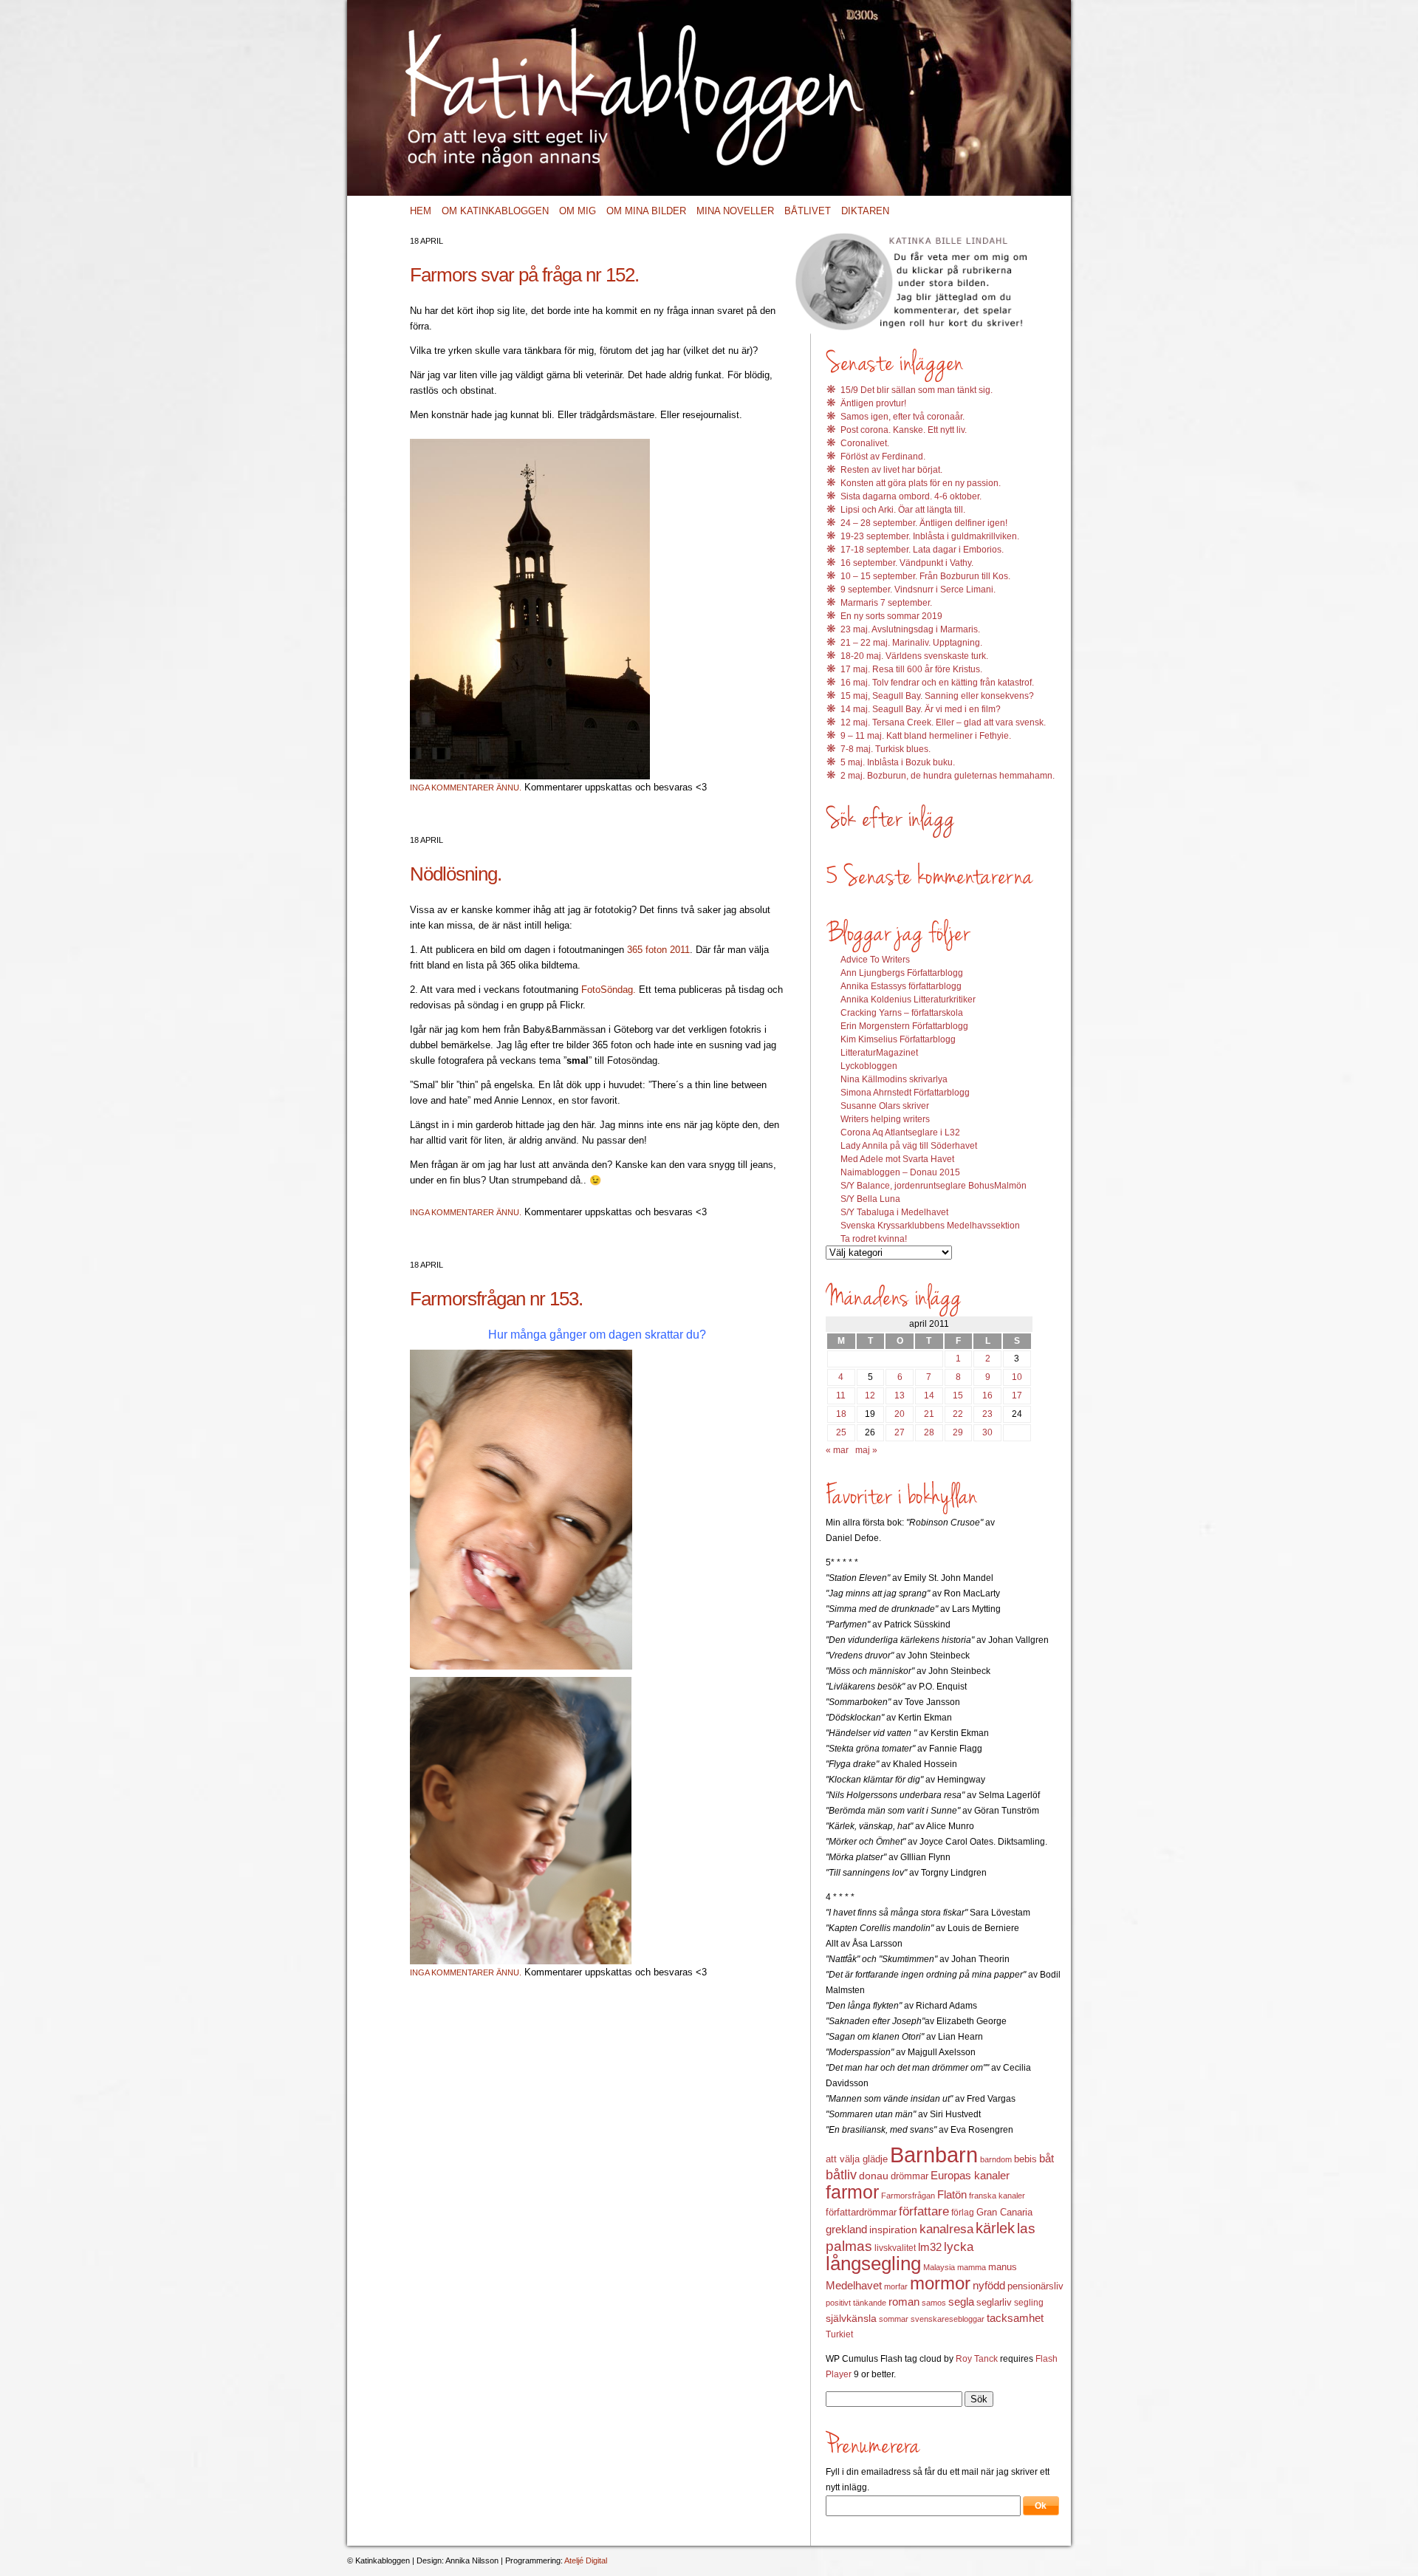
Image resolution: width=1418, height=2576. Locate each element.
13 (900, 1395)
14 (929, 1395)
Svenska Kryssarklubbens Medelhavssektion (930, 1226)
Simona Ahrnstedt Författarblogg (905, 1093)
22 (958, 1414)
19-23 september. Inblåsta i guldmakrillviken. (930, 536)
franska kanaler (997, 2196)
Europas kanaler (970, 2176)
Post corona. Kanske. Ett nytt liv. (904, 430)
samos (934, 2303)
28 (929, 1432)
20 (900, 1414)
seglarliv (994, 2302)
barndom (996, 2159)
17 (1017, 1395)
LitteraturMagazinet (879, 1053)
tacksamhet (1015, 2318)
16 (987, 1395)
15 (958, 1395)
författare (924, 2211)
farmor (852, 2192)
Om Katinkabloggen (495, 211)
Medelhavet (854, 2286)
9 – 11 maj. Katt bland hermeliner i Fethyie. (926, 736)
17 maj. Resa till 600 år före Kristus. (911, 669)
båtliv (841, 2175)
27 (900, 1432)
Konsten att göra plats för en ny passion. (921, 483)
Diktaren (865, 211)
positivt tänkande (856, 2303)
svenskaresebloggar (948, 2319)
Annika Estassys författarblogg (901, 986)
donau (874, 2176)
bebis (1025, 2159)
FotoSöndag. (609, 990)
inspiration (893, 2230)
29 (958, 1432)
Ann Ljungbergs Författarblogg (902, 973)
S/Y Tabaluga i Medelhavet (894, 1212)
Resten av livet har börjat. (891, 470)
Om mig (578, 211)
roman (904, 2302)
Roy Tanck (977, 2359)
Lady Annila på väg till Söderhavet (909, 1146)
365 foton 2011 (658, 950)
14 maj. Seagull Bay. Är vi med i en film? (921, 709)
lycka (959, 2247)
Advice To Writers (875, 960)
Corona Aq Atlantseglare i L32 (900, 1132)
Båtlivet (808, 211)
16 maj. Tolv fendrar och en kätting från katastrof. (937, 683)
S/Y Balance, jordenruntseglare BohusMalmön (934, 1186)
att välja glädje (857, 2159)
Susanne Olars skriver (885, 1106)
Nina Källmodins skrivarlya (894, 1079)
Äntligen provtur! (873, 403)
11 (841, 1395)
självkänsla (851, 2318)
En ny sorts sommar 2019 (891, 616)
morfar (896, 2286)
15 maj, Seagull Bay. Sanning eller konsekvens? (937, 696)
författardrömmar (861, 2212)
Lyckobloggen (869, 1066)
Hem (421, 211)
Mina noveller (735, 211)
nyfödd (989, 2285)
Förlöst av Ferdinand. (883, 457)
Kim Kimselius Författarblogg (898, 1039)
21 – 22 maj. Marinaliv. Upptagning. (911, 643)
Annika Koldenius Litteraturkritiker (908, 1000)
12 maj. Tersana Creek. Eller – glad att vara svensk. (943, 722)
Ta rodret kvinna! (874, 1239)
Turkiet (839, 2334)
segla (961, 2302)
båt (1047, 2159)
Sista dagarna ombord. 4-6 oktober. (911, 496)
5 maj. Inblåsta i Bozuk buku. (898, 762)
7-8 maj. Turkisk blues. (886, 749)
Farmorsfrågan (908, 2196)
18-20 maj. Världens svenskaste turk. (914, 656)
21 (929, 1414)
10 (1017, 1377)
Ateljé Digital (586, 2560)
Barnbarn (934, 2155)
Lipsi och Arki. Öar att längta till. (903, 510)
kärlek (995, 2228)
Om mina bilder (646, 211)
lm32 (930, 2247)
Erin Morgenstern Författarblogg (904, 1026)
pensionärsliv (1035, 2286)
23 (987, 1414)
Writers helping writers (885, 1119)
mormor (940, 2283)
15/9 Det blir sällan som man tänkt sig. (917, 390)
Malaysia (939, 2267)
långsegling (873, 2264)
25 (841, 1432)
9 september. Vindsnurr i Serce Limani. (918, 590)
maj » (866, 1450)
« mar (837, 1450)
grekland (846, 2230)
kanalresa (946, 2229)
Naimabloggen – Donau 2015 (900, 1172)
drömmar (910, 2176)
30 (987, 1432)
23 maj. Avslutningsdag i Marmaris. (910, 629)
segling (1029, 2303)
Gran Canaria (1004, 2213)
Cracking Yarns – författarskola (902, 1013)
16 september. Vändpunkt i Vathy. (907, 563)
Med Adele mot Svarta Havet (897, 1159)
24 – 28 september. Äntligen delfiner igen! (924, 523)
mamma (972, 2267)
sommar (894, 2319)
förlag (963, 2213)
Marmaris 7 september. (886, 603)
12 (870, 1395)
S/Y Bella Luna (870, 1199)
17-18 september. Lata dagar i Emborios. (922, 550)
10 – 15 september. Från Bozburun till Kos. (925, 576)
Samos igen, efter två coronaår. (902, 417)
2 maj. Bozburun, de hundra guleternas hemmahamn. (948, 776)
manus (1003, 2267)
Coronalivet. (865, 443)
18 (841, 1414)
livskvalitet (895, 2248)
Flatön (952, 2194)
